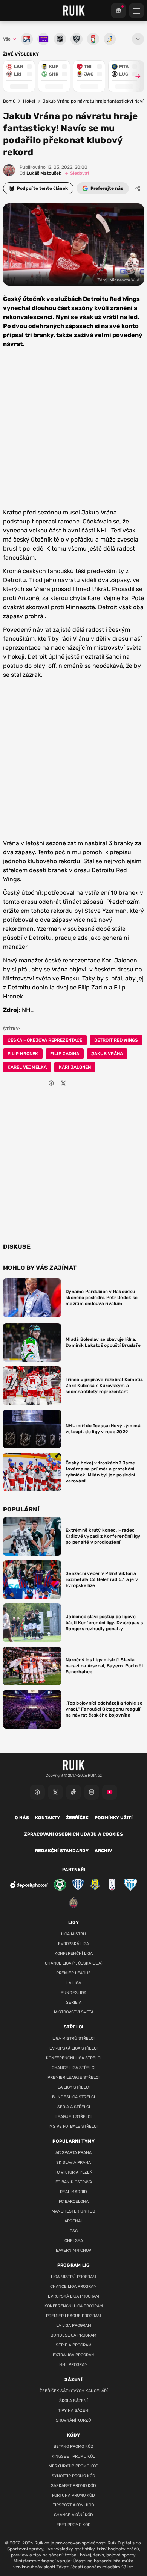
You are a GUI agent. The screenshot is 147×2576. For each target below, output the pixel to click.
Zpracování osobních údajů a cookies (73, 1834)
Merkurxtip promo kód (74, 2466)
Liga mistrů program (73, 2277)
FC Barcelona (74, 2202)
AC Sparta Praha (73, 2153)
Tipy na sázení (74, 2410)
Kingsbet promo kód (74, 2456)
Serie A (74, 2002)
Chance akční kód (73, 2515)
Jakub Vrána (107, 1054)
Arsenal (74, 2221)
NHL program (73, 2365)
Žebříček (77, 1818)
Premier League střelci (73, 2078)
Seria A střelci (74, 2107)
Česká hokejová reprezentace (45, 1040)
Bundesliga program (73, 2335)
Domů (9, 101)
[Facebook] (37, 1792)
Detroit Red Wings (116, 1040)
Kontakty (47, 1818)
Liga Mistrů (73, 1934)
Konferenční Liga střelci (74, 2058)
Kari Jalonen (75, 1067)
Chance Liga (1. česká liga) (74, 1963)
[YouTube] (110, 1792)
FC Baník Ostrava (74, 2182)
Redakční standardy (62, 1851)
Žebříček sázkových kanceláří (74, 2391)
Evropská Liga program (73, 2296)
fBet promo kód (74, 2525)
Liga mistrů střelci (73, 2038)
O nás (22, 1818)
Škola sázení (73, 2401)
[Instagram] (92, 1792)
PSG (74, 2231)
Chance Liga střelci (73, 2068)
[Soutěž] (118, 11)
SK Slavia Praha (73, 2162)
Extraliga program (74, 2355)
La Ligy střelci (74, 2087)
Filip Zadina (65, 1054)
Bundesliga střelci (73, 2097)
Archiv (103, 1851)
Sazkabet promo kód (73, 2486)
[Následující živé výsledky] (135, 76)
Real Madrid (73, 2192)
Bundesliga (73, 1993)
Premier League (73, 1973)
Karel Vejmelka (27, 1067)
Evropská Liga (73, 1944)
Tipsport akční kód (73, 2505)
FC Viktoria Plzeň (74, 2172)
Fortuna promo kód (73, 2495)
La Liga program (74, 2326)
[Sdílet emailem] (75, 1083)
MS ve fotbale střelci (73, 2126)
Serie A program (74, 2345)
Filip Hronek (23, 1054)
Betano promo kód (73, 2447)
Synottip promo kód (73, 2476)
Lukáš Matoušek (41, 173)
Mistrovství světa (74, 2012)
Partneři (74, 1870)
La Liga (74, 1983)
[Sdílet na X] (63, 1083)
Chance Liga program (73, 2286)
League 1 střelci (73, 2117)
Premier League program (73, 2316)
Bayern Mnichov (73, 2250)
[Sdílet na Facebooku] (51, 1083)
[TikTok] (73, 1792)
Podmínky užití (114, 1818)
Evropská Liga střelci (73, 2048)
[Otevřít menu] (138, 39)
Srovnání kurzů (73, 2420)
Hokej (29, 101)
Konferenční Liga (74, 1954)
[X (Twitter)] (55, 1792)
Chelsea (74, 2241)
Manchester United (73, 2211)
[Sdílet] (138, 188)
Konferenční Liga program (74, 2306)
